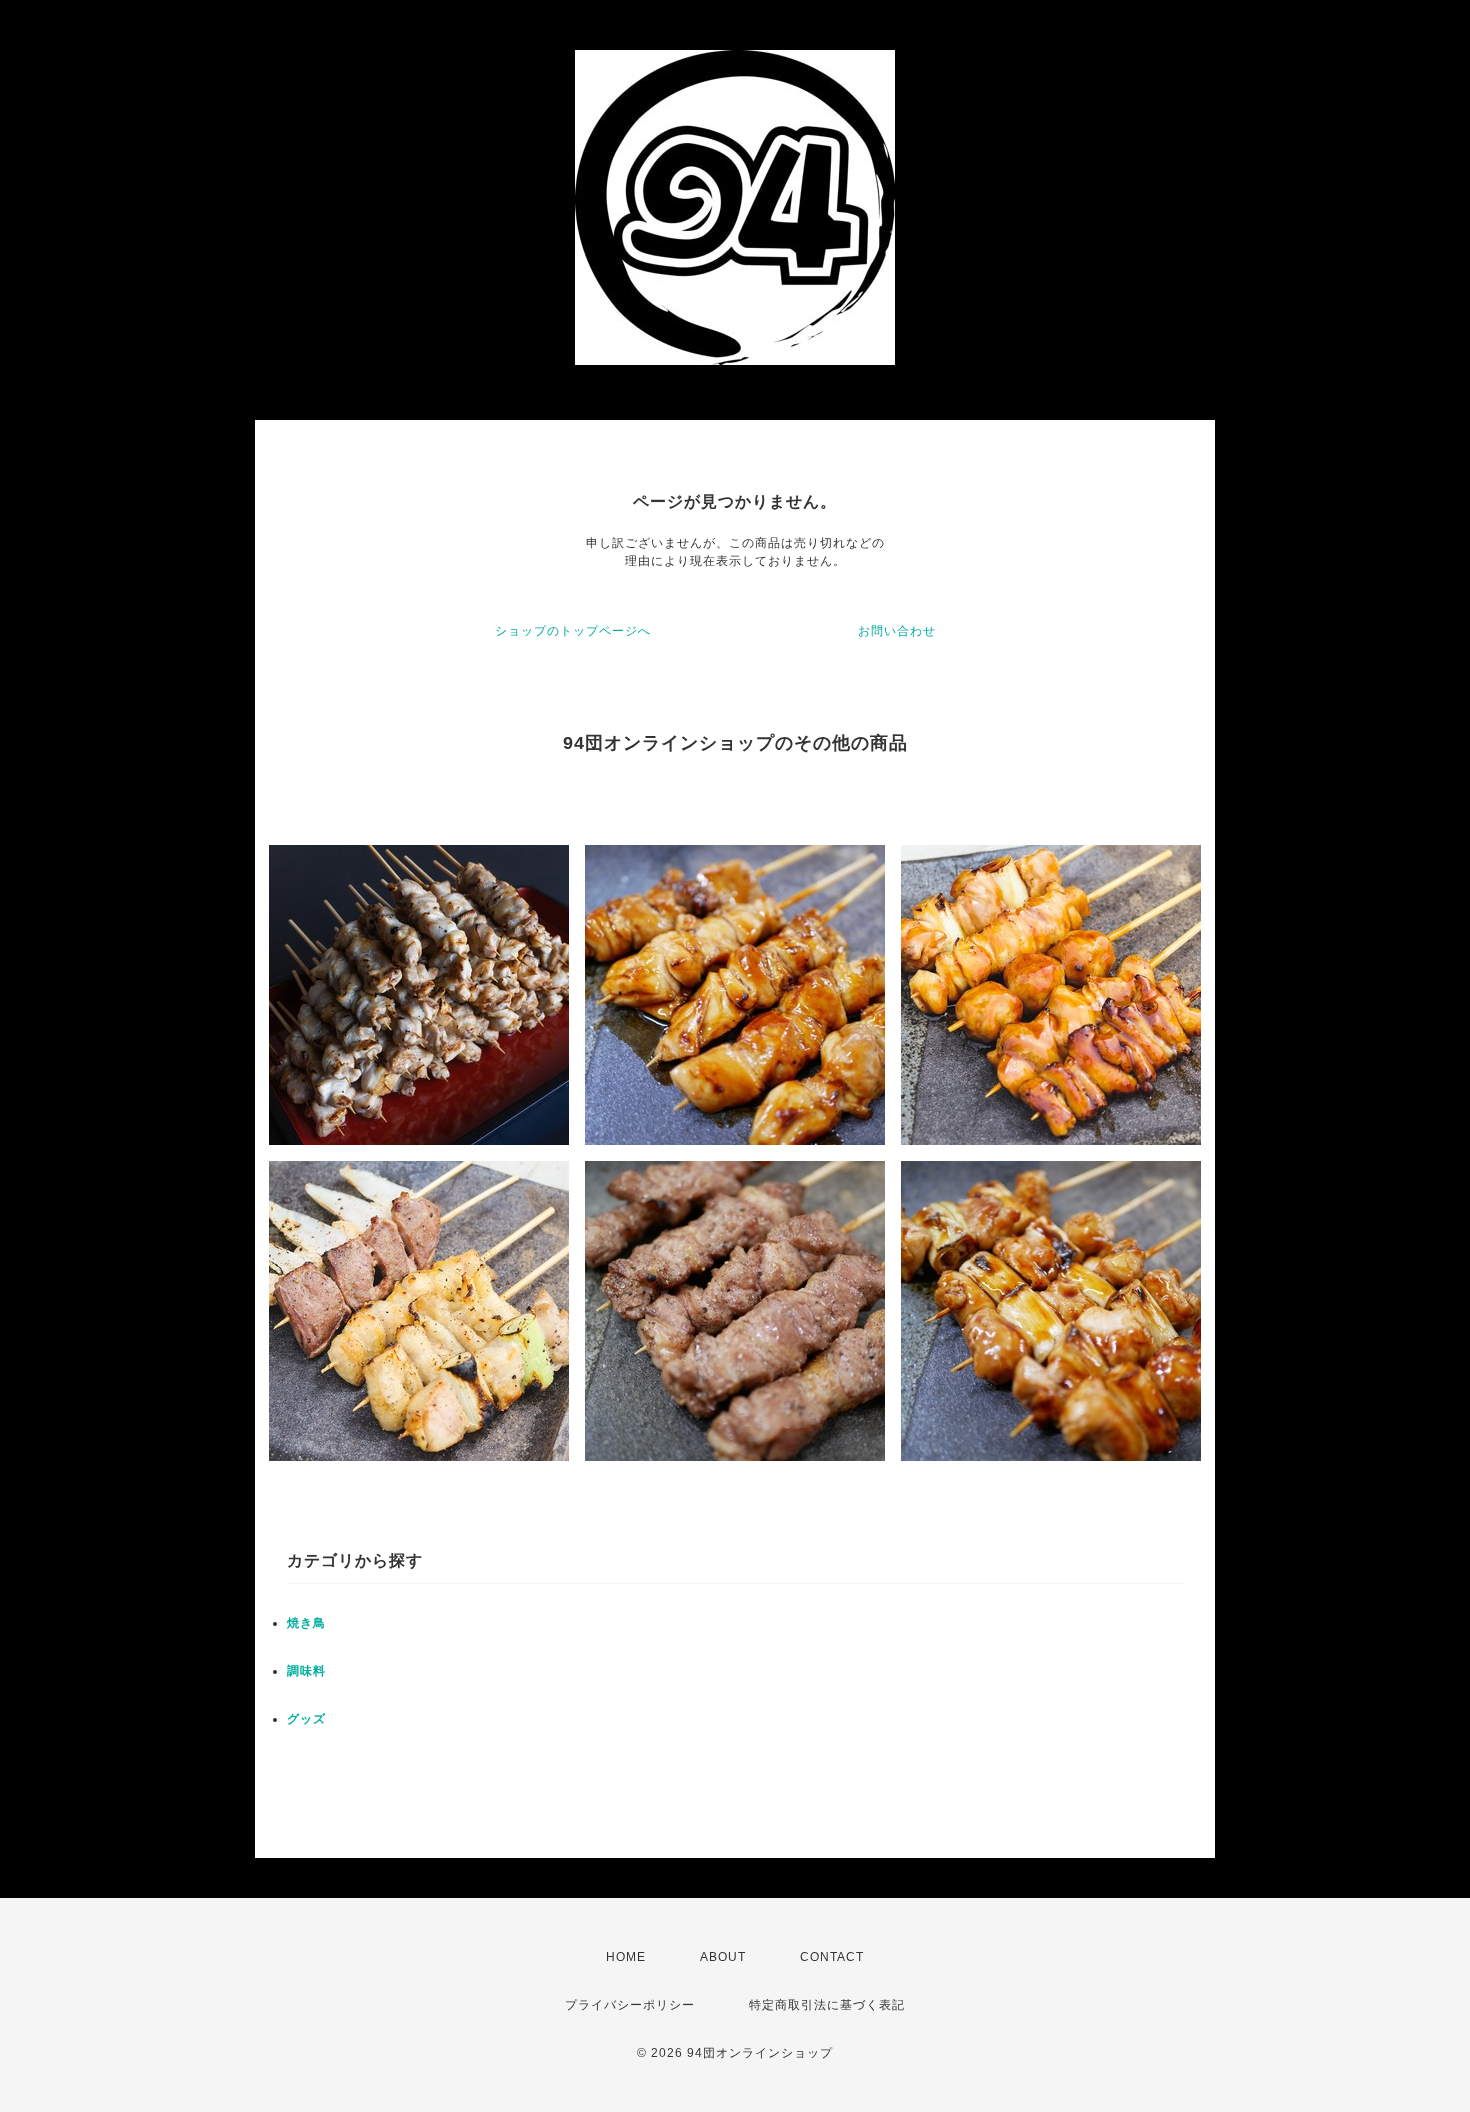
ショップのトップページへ (573, 631)
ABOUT (723, 1957)
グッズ (306, 1719)
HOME (626, 1957)
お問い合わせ (897, 631)
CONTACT (832, 1957)
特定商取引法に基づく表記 (827, 2005)
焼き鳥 (306, 1623)
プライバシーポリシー (630, 2005)
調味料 (306, 1671)
